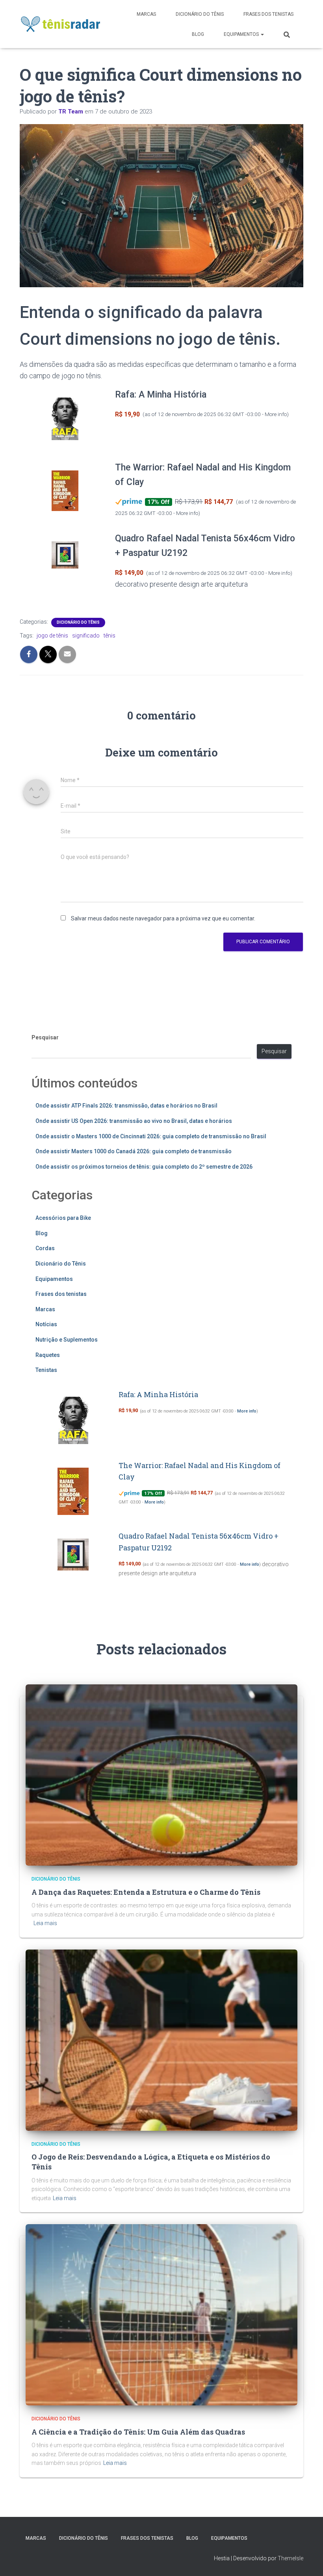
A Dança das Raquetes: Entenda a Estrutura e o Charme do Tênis (146, 1892)
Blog (198, 34)
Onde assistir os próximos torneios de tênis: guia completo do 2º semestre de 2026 (144, 1167)
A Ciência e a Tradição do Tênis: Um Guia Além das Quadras (138, 2432)
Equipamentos (242, 34)
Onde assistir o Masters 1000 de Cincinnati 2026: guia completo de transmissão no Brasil (151, 1136)
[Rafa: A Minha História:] (65, 419)
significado (86, 636)
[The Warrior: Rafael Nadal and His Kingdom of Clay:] (65, 491)
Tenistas (46, 1370)
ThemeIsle (291, 2558)
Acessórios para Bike (63, 1218)
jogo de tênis (52, 636)
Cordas (45, 1248)
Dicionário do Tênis (200, 14)
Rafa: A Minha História (161, 395)
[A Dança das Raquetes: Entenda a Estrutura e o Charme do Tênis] (161, 1775)
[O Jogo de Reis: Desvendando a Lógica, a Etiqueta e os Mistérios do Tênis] (161, 2039)
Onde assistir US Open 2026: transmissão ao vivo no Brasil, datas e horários (134, 1121)
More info (276, 414)
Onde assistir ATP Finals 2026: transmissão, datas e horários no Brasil (126, 1106)
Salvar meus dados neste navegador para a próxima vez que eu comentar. (163, 918)
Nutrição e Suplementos (67, 1340)
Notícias (46, 1324)
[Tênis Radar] (61, 24)
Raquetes (48, 1355)
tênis (110, 636)
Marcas (146, 14)
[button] (262, 34)
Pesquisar (45, 1037)
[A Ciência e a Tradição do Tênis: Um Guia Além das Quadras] (161, 2314)
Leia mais (45, 1923)
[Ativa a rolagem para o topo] (307, 2560)
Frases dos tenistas (268, 14)
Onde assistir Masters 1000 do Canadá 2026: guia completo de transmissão (134, 1151)
